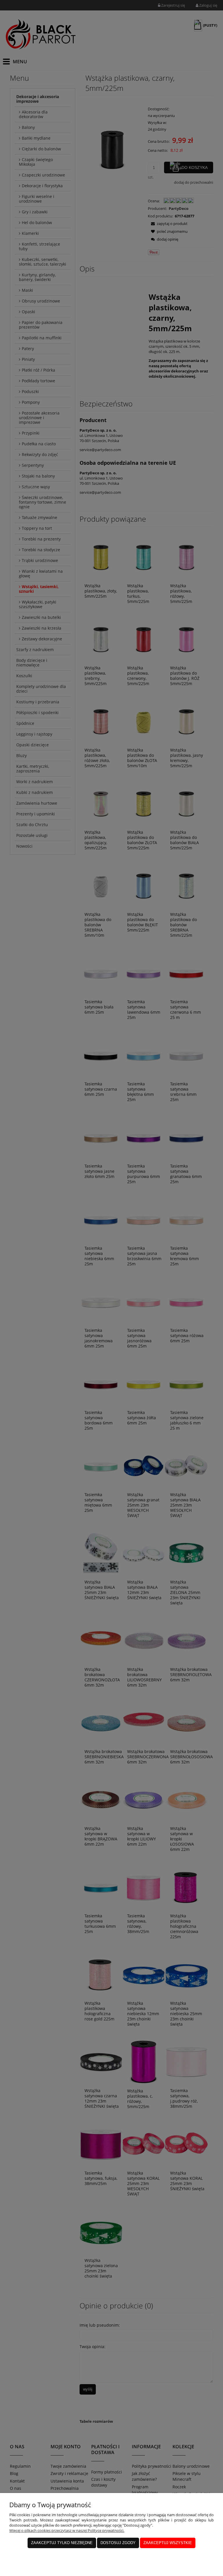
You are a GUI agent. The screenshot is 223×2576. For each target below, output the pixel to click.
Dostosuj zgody (118, 2543)
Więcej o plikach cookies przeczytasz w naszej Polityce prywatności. (67, 2530)
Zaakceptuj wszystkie (168, 2543)
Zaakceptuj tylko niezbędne (62, 2543)
